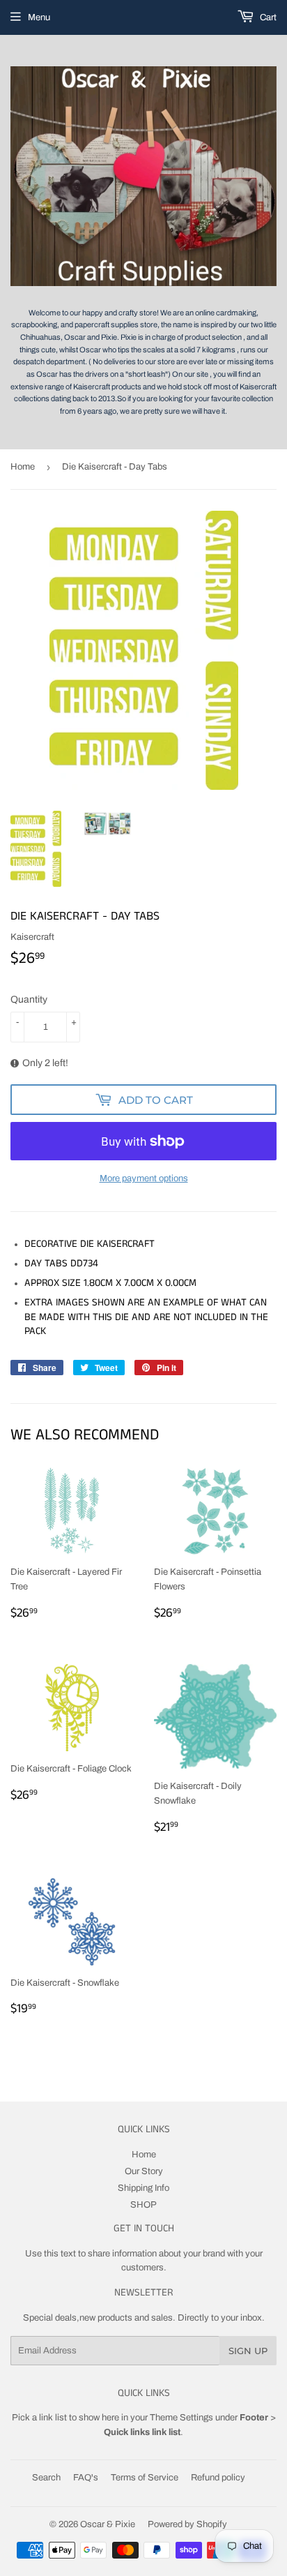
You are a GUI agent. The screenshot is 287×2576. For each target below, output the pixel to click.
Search (46, 2478)
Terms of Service (145, 2478)
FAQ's (86, 2478)
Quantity (29, 999)
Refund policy (218, 2478)
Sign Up (248, 2351)
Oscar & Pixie (108, 2524)
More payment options (144, 1178)
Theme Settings (181, 2418)
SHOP (143, 2205)
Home (23, 467)
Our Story (144, 2171)
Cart (267, 17)
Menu (39, 17)
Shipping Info (143, 2188)
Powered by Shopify (187, 2524)
